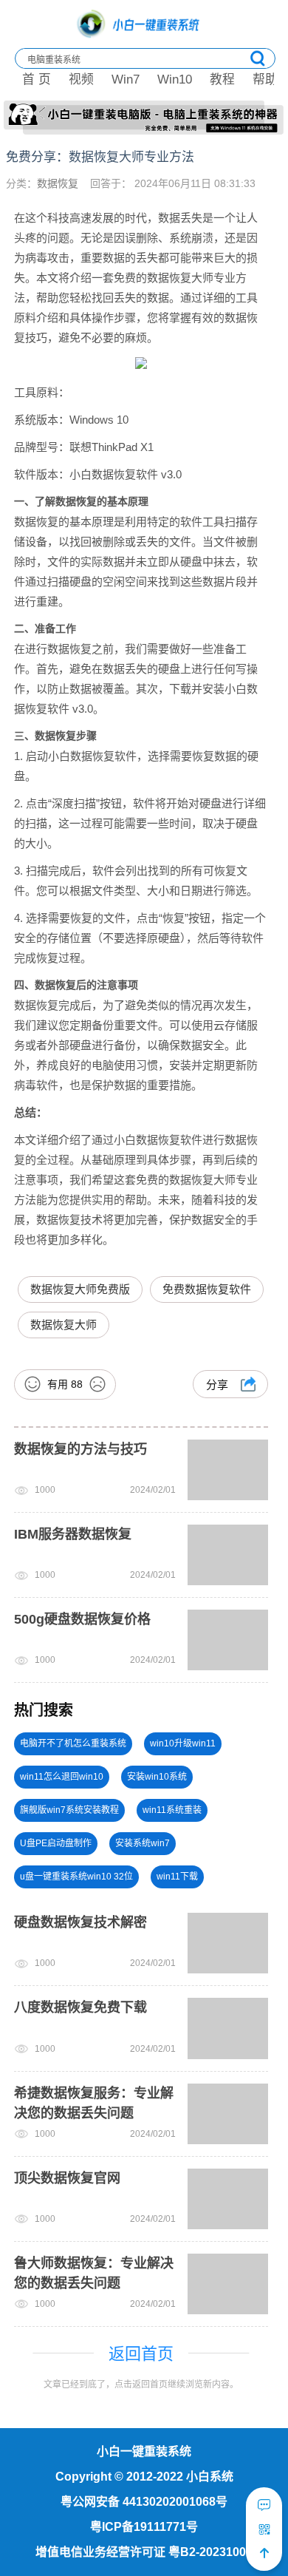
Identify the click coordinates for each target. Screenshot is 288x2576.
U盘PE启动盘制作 (56, 1843)
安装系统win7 (143, 1843)
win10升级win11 (183, 1743)
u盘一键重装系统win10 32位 (76, 1877)
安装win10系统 (157, 1777)
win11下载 (177, 1877)
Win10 (175, 79)
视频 (81, 79)
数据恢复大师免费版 (80, 1289)
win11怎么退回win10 (62, 1777)
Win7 (126, 79)
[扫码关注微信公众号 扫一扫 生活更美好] (264, 2529)
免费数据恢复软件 (207, 1289)
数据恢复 (58, 183)
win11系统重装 (172, 1810)
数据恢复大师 (64, 1325)
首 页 (37, 79)
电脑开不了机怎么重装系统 (73, 1743)
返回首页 (141, 2354)
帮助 (265, 79)
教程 (222, 79)
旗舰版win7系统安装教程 (69, 1810)
